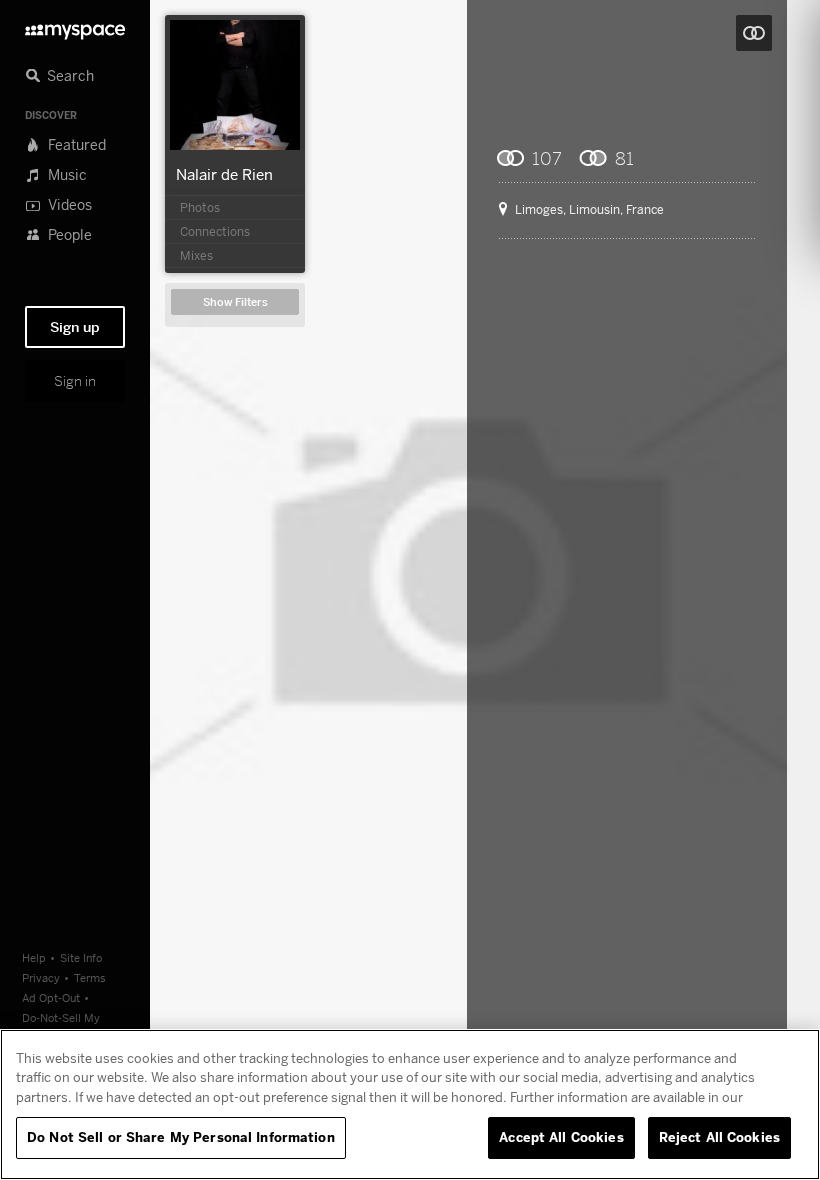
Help (34, 957)
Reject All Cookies (719, 1137)
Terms (90, 977)
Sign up (75, 327)
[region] (410, 1104)
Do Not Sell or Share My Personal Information (181, 1137)
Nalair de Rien (224, 174)
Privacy (41, 977)
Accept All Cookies (561, 1137)
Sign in (75, 381)
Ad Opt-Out (51, 997)
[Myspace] (75, 26)
